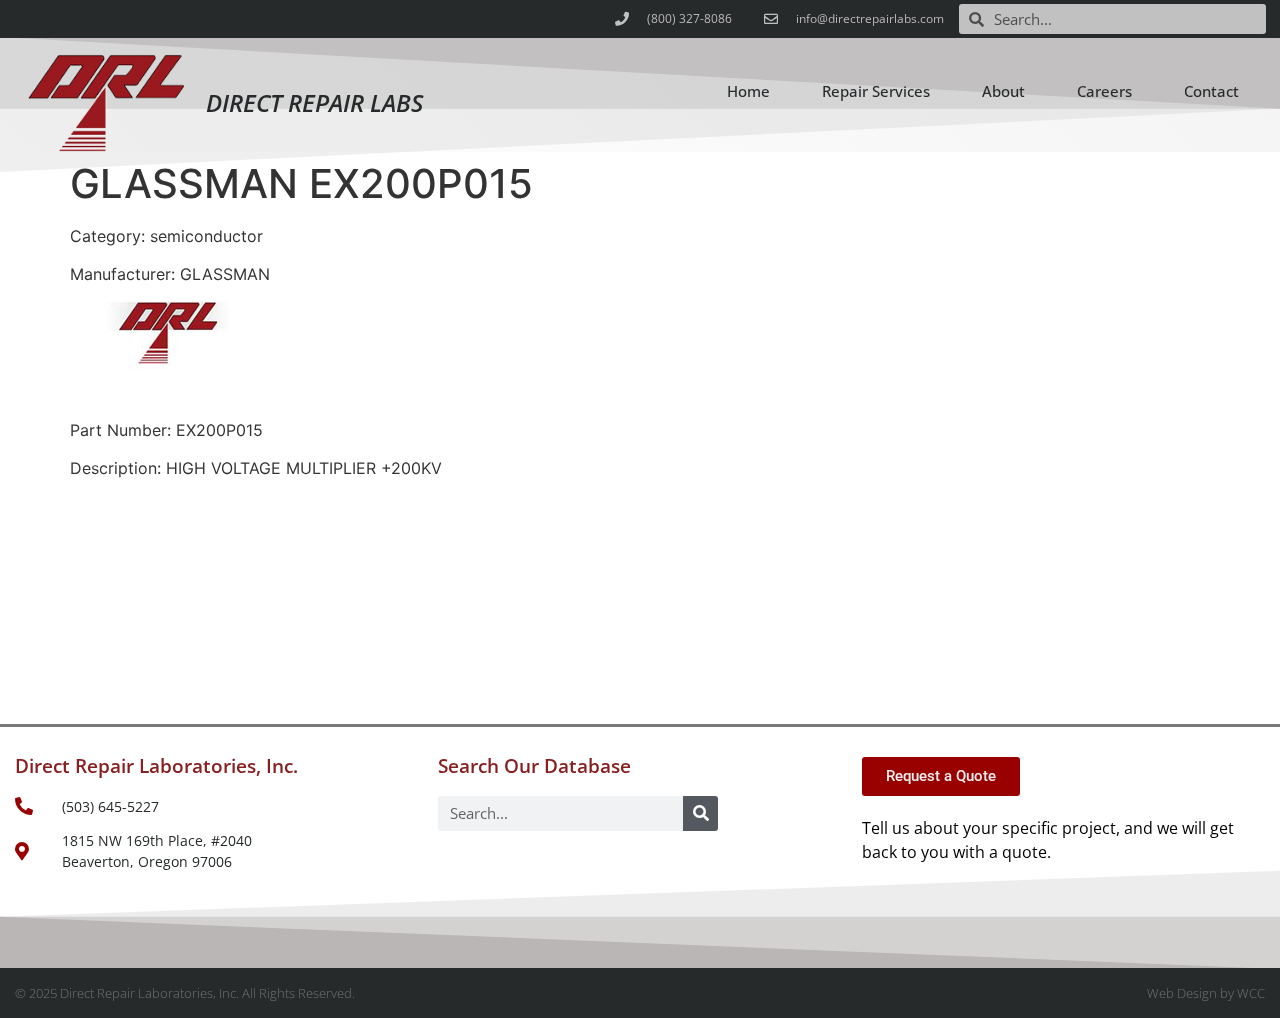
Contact (1211, 91)
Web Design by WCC (1206, 993)
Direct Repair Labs (314, 102)
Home (748, 91)
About (1003, 91)
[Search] (700, 813)
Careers (1104, 91)
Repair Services (876, 91)
